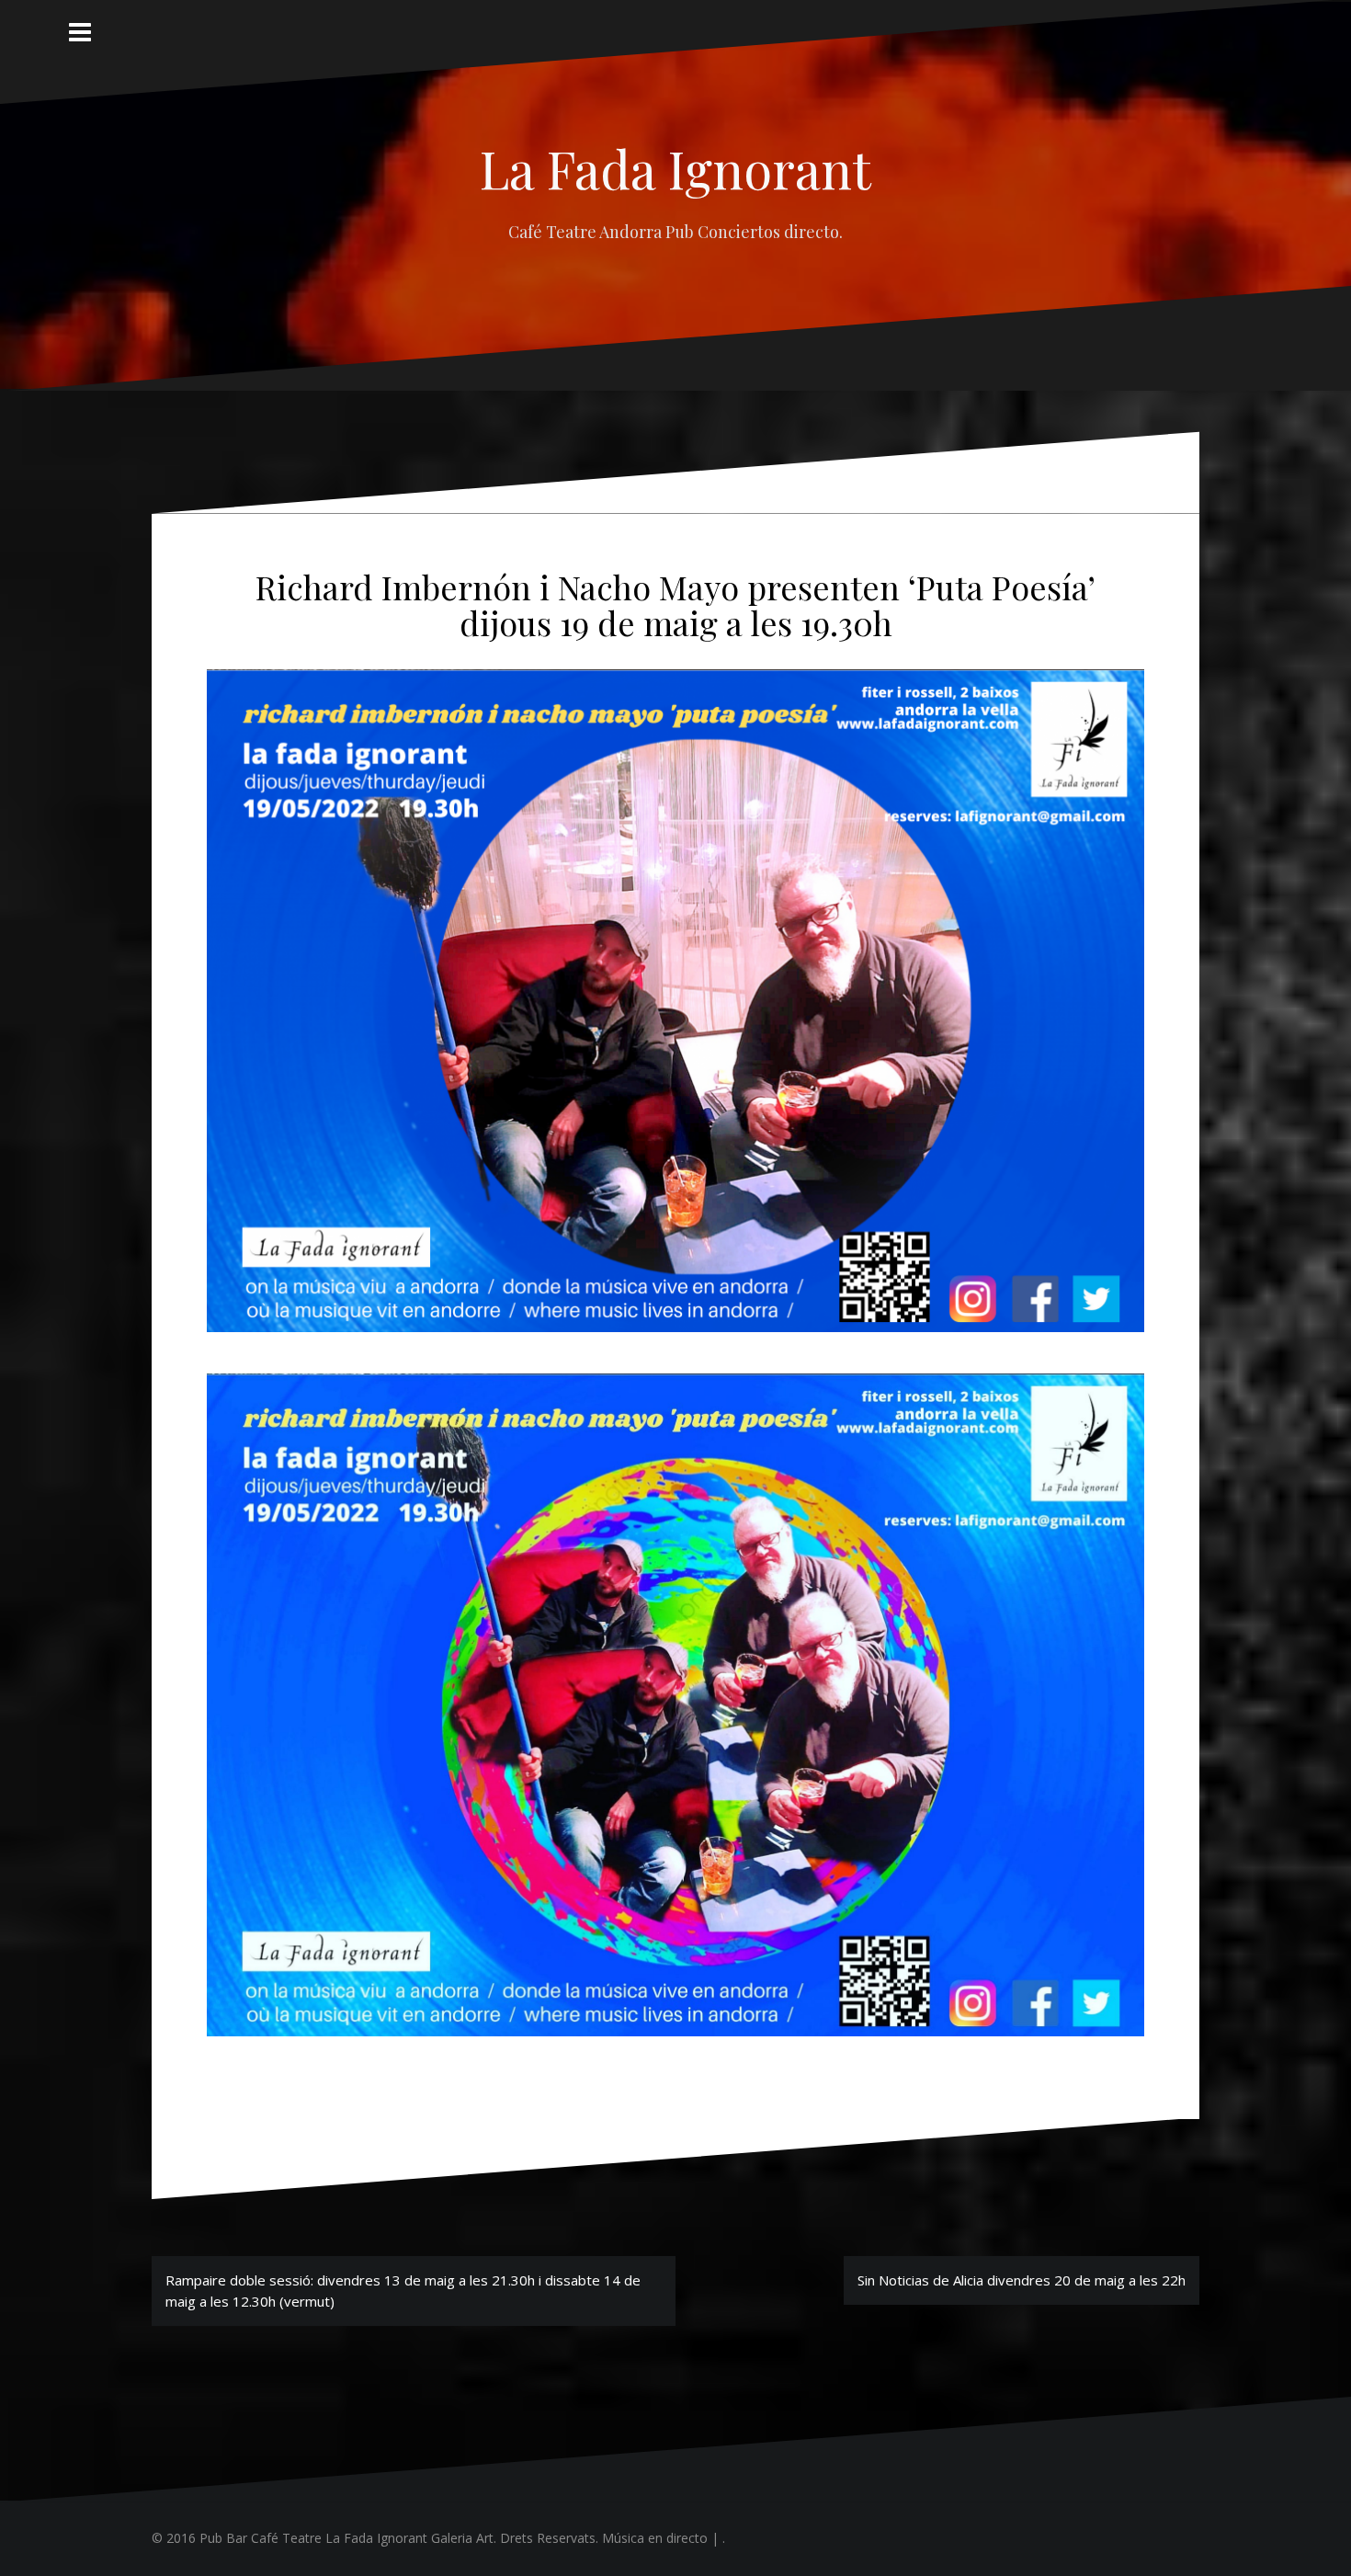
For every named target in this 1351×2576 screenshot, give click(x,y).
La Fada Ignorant (675, 168)
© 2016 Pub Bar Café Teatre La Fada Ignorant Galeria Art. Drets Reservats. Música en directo (430, 2538)
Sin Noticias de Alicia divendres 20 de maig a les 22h (1022, 2280)
